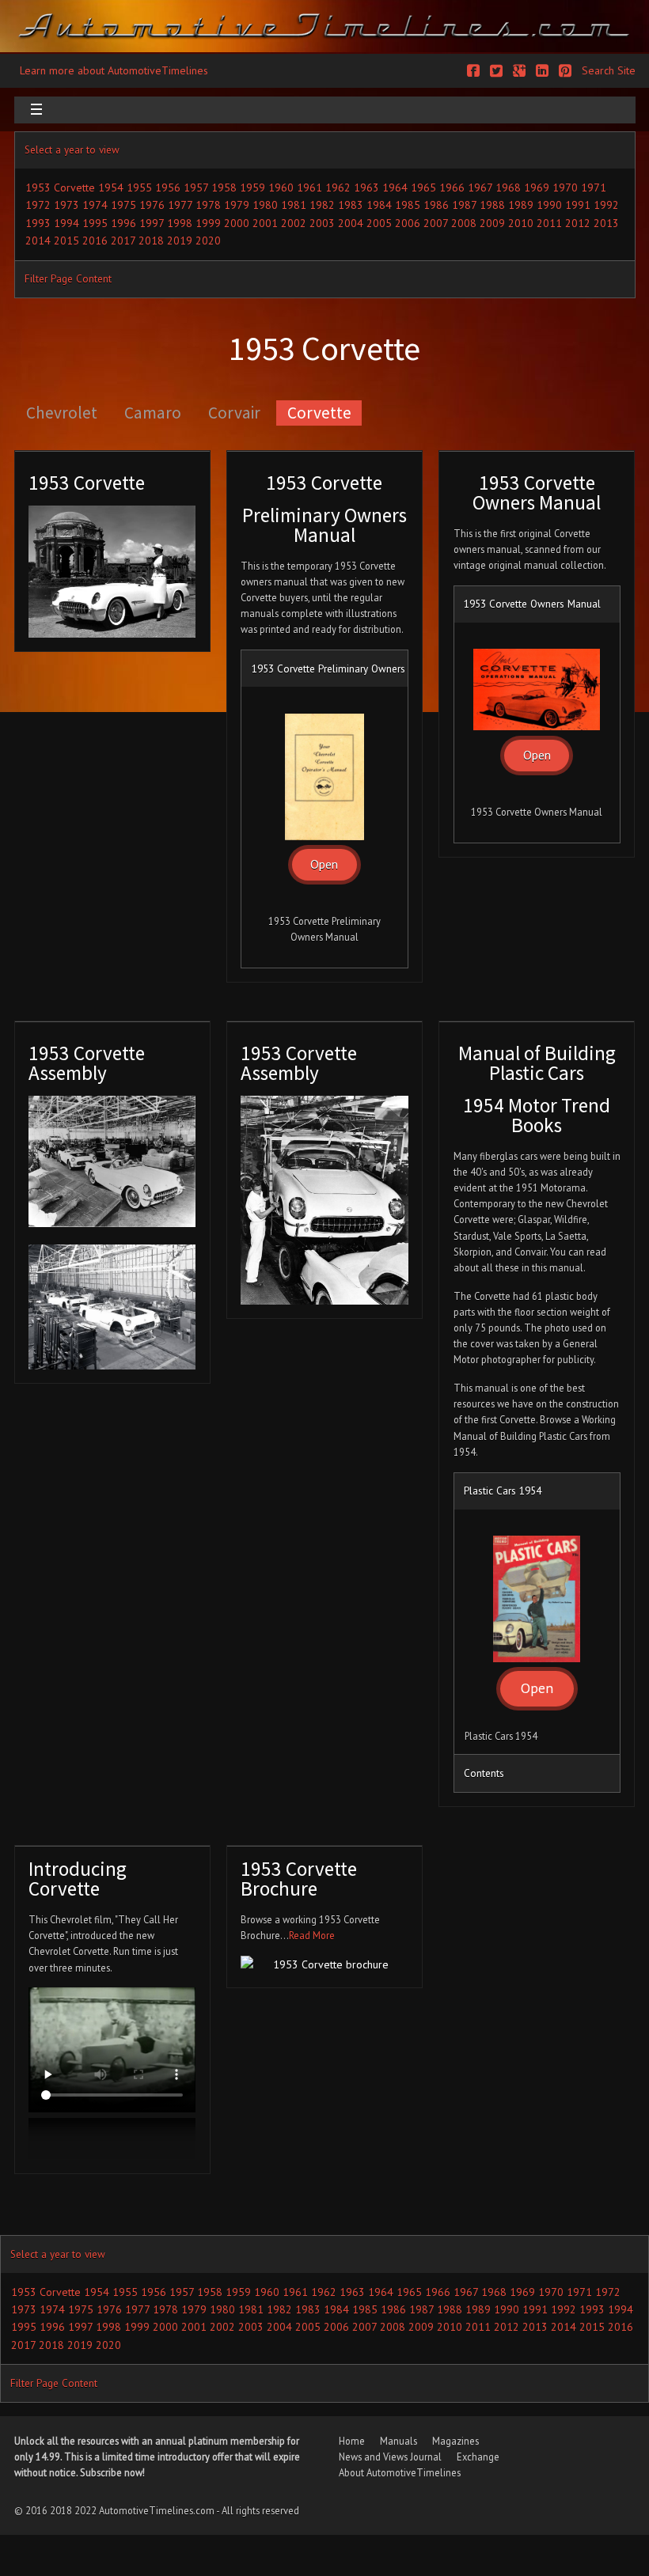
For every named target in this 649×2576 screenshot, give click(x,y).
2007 (436, 223)
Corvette (319, 413)
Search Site (609, 70)
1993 (38, 223)
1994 (66, 223)
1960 (281, 188)
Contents (484, 1773)
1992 (606, 205)
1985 (408, 205)
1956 (168, 188)
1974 (95, 205)
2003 (322, 223)
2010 (521, 223)
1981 (294, 205)
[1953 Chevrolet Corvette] (112, 572)
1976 (152, 205)
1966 (452, 188)
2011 (549, 223)
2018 (151, 241)
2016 (95, 241)
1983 (351, 205)
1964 (395, 188)
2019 (180, 241)
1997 (152, 223)
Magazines (455, 2441)
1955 (139, 188)
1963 (366, 188)
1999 (208, 223)
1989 (521, 205)
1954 (111, 188)
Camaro (153, 413)
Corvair (234, 413)
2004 (351, 223)
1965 (423, 188)
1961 (309, 188)
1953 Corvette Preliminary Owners (328, 669)
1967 (480, 188)
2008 (464, 223)
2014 (38, 241)
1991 (578, 205)
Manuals (399, 2441)
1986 (436, 205)
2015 (66, 241)
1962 (338, 188)
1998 (180, 223)
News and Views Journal (390, 2457)
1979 (237, 205)
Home (352, 2441)
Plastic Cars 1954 (503, 1491)
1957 (196, 188)
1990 (549, 205)
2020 (208, 241)
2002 (294, 223)
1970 (565, 188)
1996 (123, 223)
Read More (312, 1935)
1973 (66, 205)
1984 (379, 205)
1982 (322, 205)
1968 (508, 188)
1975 (123, 205)
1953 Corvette (60, 188)
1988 (492, 205)
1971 (594, 188)
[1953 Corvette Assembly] (112, 1161)
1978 (208, 205)
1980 (265, 205)
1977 (180, 205)
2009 (492, 223)
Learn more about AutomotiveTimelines (114, 70)
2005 (379, 223)
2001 (265, 223)
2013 (606, 223)
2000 (237, 223)
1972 (38, 205)
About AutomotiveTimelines (400, 2472)
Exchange (478, 2457)
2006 (408, 223)
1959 (252, 188)
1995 (95, 223)
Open (324, 864)
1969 (537, 188)
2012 (578, 223)
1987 (464, 205)
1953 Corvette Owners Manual (532, 604)
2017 (123, 241)
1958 (224, 188)
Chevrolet (62, 413)
